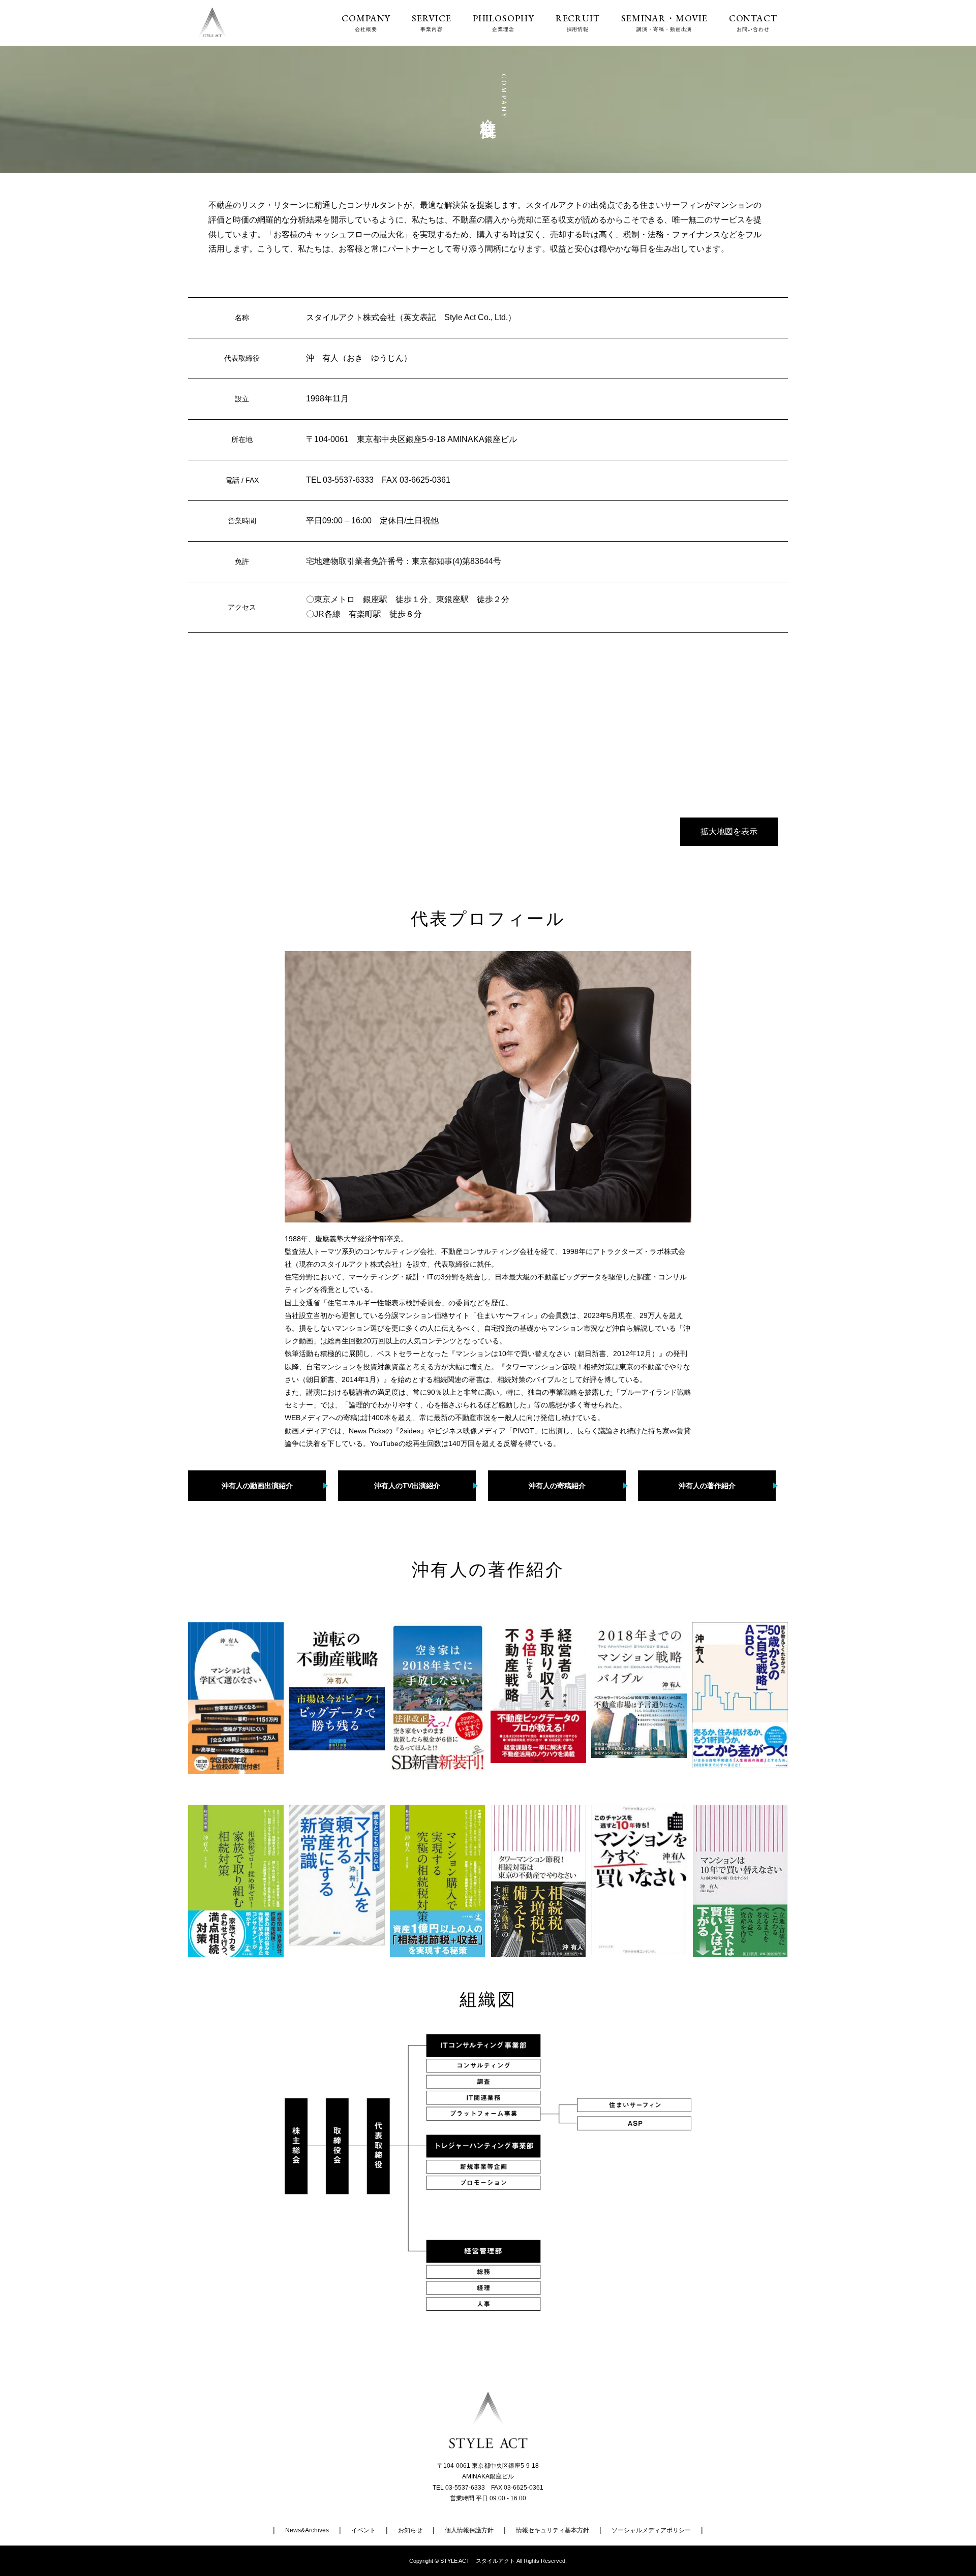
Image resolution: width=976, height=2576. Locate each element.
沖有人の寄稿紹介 (557, 1486)
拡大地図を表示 (729, 831)
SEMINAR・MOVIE (664, 23)
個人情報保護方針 (469, 2530)
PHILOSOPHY (504, 23)
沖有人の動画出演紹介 (257, 1486)
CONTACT (753, 23)
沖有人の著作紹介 (707, 1486)
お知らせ (410, 2530)
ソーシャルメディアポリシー (651, 2530)
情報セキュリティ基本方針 (553, 2530)
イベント (363, 2530)
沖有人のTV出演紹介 (407, 1486)
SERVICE (431, 23)
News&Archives (307, 2530)
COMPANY (366, 23)
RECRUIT (578, 23)
